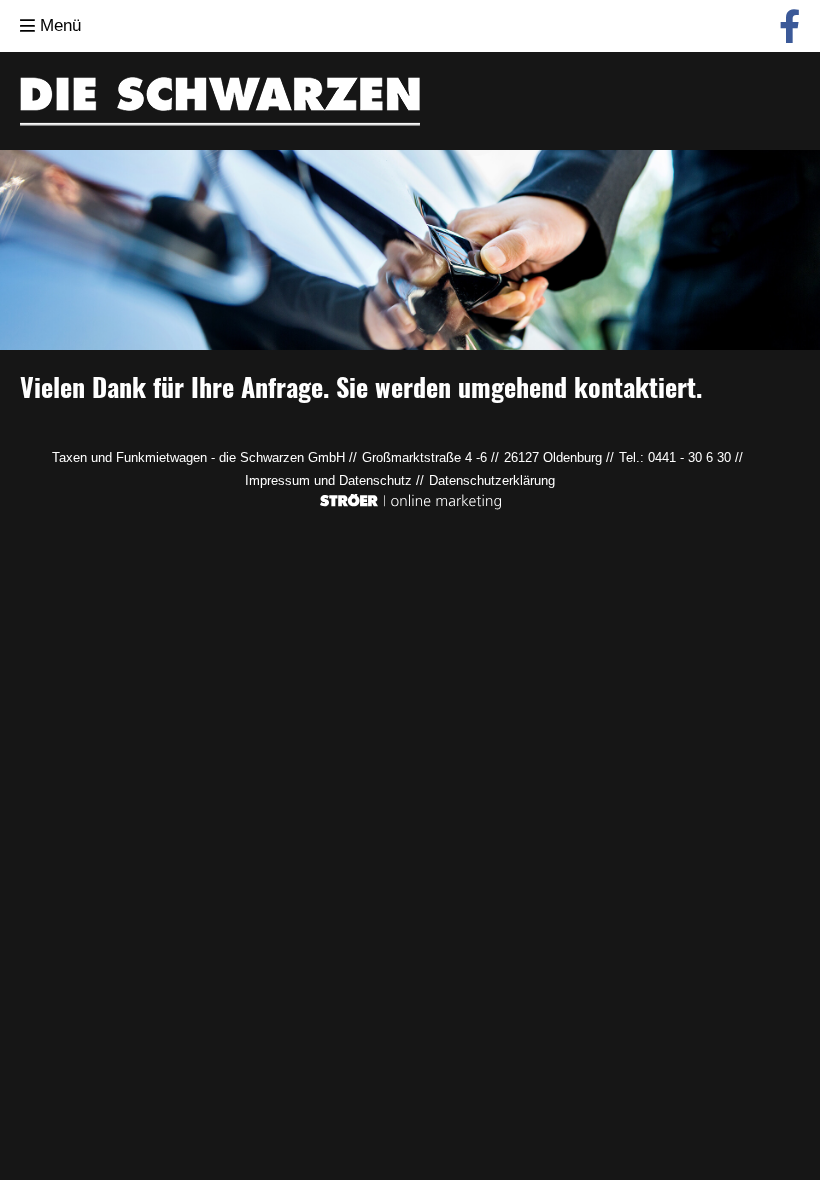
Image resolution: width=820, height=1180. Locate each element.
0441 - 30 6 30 (689, 457)
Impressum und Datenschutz (328, 480)
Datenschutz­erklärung (492, 480)
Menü (58, 25)
